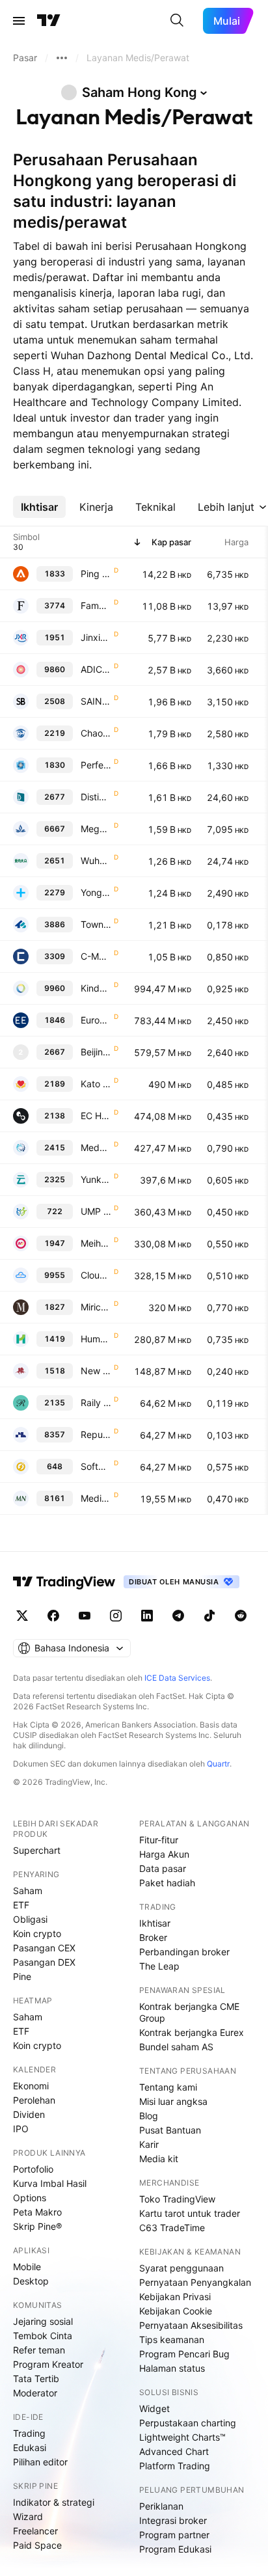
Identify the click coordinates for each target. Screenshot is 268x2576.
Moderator (35, 2393)
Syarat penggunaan (181, 2268)
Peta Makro (37, 2212)
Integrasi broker (173, 2520)
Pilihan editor (40, 2462)
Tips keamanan (172, 2339)
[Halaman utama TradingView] (49, 21)
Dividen (29, 2114)
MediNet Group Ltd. (96, 1498)
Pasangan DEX (44, 1962)
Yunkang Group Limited (96, 1179)
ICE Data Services (177, 1678)
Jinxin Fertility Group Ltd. (96, 637)
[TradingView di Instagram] (116, 1616)
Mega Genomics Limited (96, 829)
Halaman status (172, 2368)
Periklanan (161, 2506)
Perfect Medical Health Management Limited (96, 765)
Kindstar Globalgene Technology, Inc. (96, 988)
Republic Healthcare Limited (96, 1434)
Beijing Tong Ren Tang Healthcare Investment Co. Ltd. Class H (96, 1052)
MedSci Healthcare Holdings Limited (96, 1147)
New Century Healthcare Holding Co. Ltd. (96, 1371)
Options (30, 2198)
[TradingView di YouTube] (85, 1616)
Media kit (159, 2159)
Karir (149, 2144)
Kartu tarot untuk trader (190, 2213)
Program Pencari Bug (184, 2354)
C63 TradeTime (172, 2228)
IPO (21, 2129)
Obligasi (30, 1919)
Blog (149, 2116)
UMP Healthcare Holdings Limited (96, 1211)
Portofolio (33, 2169)
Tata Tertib (36, 2379)
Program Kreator (48, 2364)
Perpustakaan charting (188, 2423)
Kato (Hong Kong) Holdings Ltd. (96, 1084)
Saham (28, 1891)
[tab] (39, 507)
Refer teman (39, 2350)
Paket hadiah (167, 1883)
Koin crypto (37, 1933)
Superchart (37, 1850)
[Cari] (177, 21)
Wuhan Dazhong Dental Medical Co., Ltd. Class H (96, 861)
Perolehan (34, 2100)
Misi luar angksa (173, 2101)
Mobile (27, 2267)
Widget (154, 2408)
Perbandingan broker (184, 1952)
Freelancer (35, 2531)
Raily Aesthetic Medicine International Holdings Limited (96, 1403)
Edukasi (30, 2447)
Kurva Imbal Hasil (50, 2183)
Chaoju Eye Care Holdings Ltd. (96, 733)
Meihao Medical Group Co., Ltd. (96, 1243)
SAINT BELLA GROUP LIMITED (96, 701)
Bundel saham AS (176, 2047)
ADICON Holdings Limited (96, 669)
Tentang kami (168, 2087)
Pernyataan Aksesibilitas (191, 2325)
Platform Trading (175, 2466)
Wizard (28, 2516)
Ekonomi (31, 2086)
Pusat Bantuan (170, 2130)
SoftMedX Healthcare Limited (96, 1466)
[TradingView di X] (22, 1616)
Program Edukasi (175, 2549)
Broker (153, 1937)
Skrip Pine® (37, 2226)
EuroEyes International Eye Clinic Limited (96, 1020)
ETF (21, 1905)
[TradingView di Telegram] (178, 1616)
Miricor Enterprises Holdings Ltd (96, 1307)
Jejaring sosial (43, 2321)
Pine (22, 1976)
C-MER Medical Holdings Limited (96, 956)
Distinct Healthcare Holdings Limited (96, 797)
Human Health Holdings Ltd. (96, 1339)
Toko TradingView (177, 2199)
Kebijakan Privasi (175, 2297)
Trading (29, 2433)
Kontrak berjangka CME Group (189, 2012)
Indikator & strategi (54, 2502)
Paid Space (37, 2545)
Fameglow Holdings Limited (96, 605)
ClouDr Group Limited (96, 1275)
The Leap (159, 1966)
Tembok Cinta (43, 2336)
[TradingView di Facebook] (53, 1616)
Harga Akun (164, 1854)
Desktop (31, 2281)
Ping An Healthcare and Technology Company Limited (96, 574)
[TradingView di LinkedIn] (147, 1616)
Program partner (174, 2535)
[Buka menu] (19, 21)
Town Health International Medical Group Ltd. (96, 924)
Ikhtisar (155, 1923)
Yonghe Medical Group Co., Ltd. (96, 892)
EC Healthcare (96, 1116)
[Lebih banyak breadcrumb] (62, 58)
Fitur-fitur (159, 1840)
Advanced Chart (174, 2451)
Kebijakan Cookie (176, 2311)
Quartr (218, 1764)
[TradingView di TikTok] (209, 1616)
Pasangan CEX (44, 1948)
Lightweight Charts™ (182, 2437)
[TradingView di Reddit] (241, 1616)
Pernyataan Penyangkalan (195, 2282)
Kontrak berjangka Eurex (192, 2032)
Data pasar (163, 1868)
